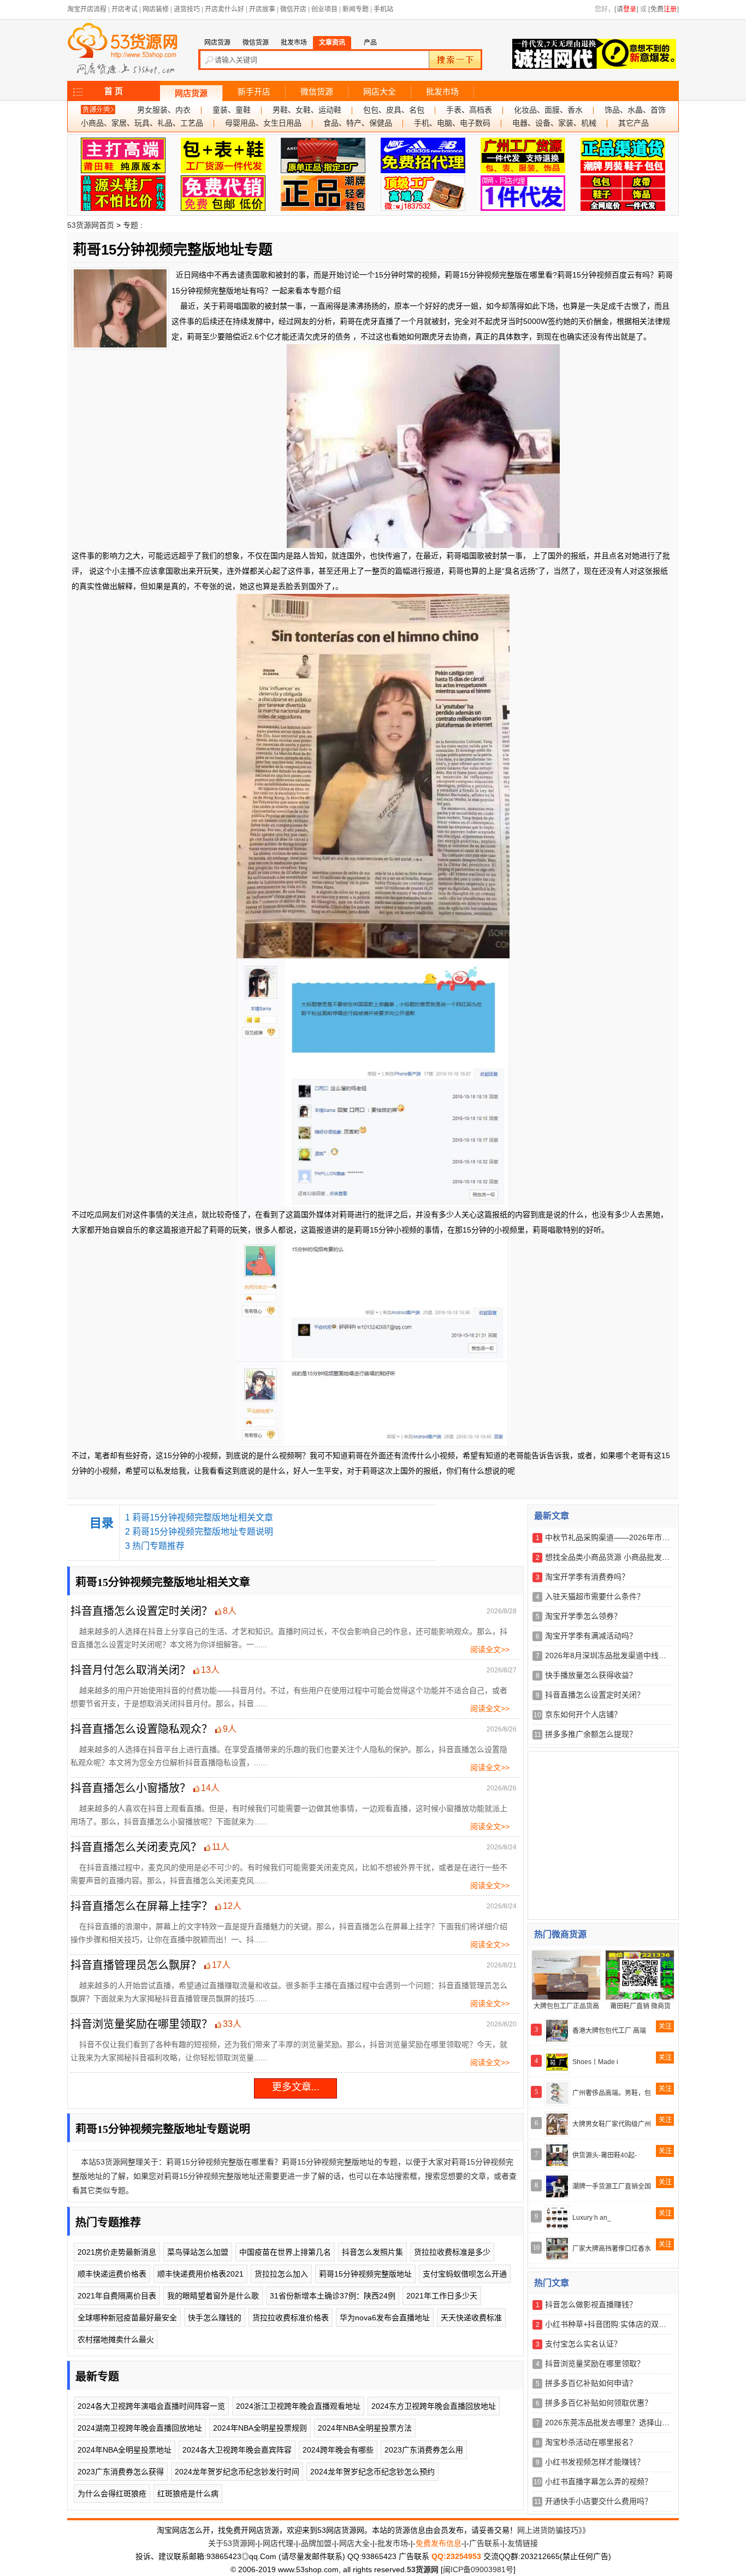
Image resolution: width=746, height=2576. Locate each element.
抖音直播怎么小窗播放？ (131, 1788)
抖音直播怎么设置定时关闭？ (141, 1611)
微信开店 (293, 9)
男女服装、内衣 (164, 110)
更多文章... (296, 2087)
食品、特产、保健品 (358, 123)
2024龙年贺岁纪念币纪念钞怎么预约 (372, 2472)
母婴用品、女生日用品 (263, 123)
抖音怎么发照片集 (372, 2252)
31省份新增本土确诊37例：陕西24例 (333, 2296)
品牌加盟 (316, 2543)
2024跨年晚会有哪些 (338, 2450)
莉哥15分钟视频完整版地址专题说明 (203, 1532)
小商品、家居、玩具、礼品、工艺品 (142, 123)
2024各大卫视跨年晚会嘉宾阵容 (237, 2450)
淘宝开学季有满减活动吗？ (591, 1636)
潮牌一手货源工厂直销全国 (612, 2186)
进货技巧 (187, 9)
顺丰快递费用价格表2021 (200, 2274)
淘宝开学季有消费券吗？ (587, 1577)
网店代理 (278, 2543)
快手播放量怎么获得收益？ (591, 1675)
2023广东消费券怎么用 (424, 2450)
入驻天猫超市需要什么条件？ (595, 1596)
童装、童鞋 (232, 110)
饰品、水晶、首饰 (635, 110)
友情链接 (523, 2543)
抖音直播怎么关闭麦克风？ (136, 1847)
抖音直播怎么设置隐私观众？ (141, 1729)
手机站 (383, 9)
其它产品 (633, 123)
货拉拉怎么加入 (281, 2274)
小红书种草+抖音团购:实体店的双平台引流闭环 (625, 2324)
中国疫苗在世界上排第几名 (285, 2252)
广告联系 (484, 2543)
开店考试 (125, 9)
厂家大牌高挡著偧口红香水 (612, 2249)
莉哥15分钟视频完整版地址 (365, 2274)
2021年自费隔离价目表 (117, 2296)
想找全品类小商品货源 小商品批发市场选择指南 (626, 1557)
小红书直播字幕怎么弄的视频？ (599, 2481)
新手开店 (254, 92)
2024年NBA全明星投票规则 (260, 2428)
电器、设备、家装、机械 (554, 123)
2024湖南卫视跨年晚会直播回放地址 (140, 2428)
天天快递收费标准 (471, 2318)
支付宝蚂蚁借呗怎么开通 (465, 2274)
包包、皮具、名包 (394, 110)
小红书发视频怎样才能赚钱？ (595, 2462)
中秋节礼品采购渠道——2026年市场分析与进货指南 (634, 1537)
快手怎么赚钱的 (215, 2318)
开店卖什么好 (224, 9)
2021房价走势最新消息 (117, 2252)
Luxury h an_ (592, 2218)
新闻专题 (356, 9)
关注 (665, 2026)
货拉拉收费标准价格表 (291, 2318)
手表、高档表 (469, 110)
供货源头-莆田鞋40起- (605, 2155)
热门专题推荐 (158, 1546)
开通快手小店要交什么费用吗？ (599, 2501)
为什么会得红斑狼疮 (112, 2494)
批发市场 (442, 92)
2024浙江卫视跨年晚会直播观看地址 (298, 2406)
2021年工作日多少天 (442, 2296)
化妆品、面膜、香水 (548, 110)
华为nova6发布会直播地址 (385, 2318)
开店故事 (262, 9)
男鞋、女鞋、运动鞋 (307, 110)
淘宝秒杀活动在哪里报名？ (591, 2442)
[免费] (664, 9)
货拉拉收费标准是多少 (452, 2252)
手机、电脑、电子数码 (452, 123)
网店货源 (191, 93)
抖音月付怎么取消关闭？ (131, 1670)
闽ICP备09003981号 (478, 2569)
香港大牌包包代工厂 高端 (609, 2031)
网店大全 (380, 92)
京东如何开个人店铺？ (583, 1714)
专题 (131, 225)
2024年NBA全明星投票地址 (125, 2450)
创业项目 (324, 9)
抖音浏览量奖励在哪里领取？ (141, 2024)
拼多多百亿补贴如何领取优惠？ (599, 2403)
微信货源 (317, 92)
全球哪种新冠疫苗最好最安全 (127, 2318)
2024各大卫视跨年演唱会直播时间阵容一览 (151, 2406)
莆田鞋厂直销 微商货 (640, 2006)
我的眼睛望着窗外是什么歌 (213, 2296)
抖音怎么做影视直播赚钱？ (591, 2304)
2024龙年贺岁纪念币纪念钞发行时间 (237, 2472)
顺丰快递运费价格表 (112, 2274)
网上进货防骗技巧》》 (553, 2530)
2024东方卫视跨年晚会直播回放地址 (434, 2406)
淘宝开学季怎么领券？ (583, 1616)
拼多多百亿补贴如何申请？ (591, 2383)
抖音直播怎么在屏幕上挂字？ (141, 1906)
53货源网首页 (91, 225)
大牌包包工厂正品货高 (566, 2006)
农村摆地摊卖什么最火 (116, 2339)
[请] (626, 9)
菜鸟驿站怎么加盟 (198, 2252)
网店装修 (156, 9)
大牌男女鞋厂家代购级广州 (612, 2124)
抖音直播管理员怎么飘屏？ (136, 1965)
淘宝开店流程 (87, 9)
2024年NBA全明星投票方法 (365, 2428)
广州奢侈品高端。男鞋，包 (612, 2093)
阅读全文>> (490, 1649)
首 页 (114, 91)
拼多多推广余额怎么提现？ (591, 1734)
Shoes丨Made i (595, 2062)
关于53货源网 (232, 2543)
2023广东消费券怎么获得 (121, 2472)
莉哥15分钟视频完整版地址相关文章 (203, 1517)
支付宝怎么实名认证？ (583, 2344)
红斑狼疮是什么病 (188, 2494)
